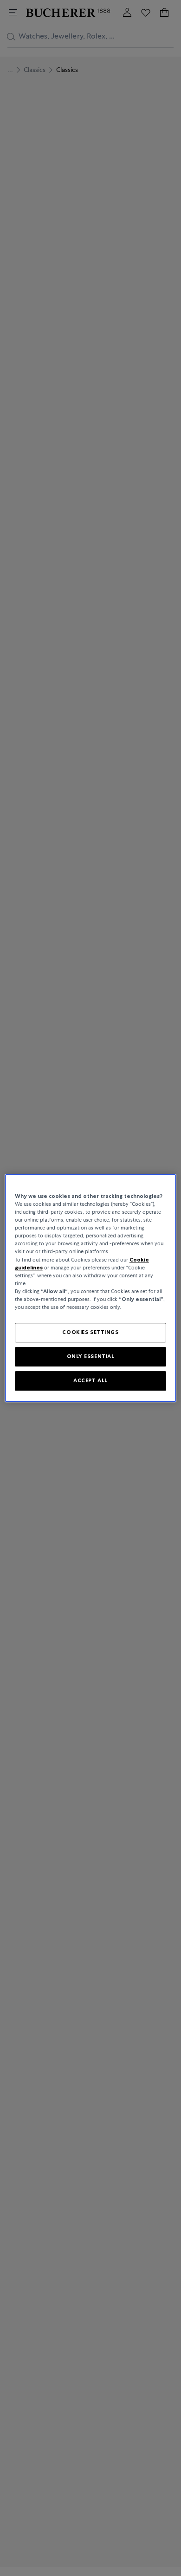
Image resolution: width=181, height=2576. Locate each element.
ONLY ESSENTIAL (91, 1356)
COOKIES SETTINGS (90, 1332)
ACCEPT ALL (90, 1380)
